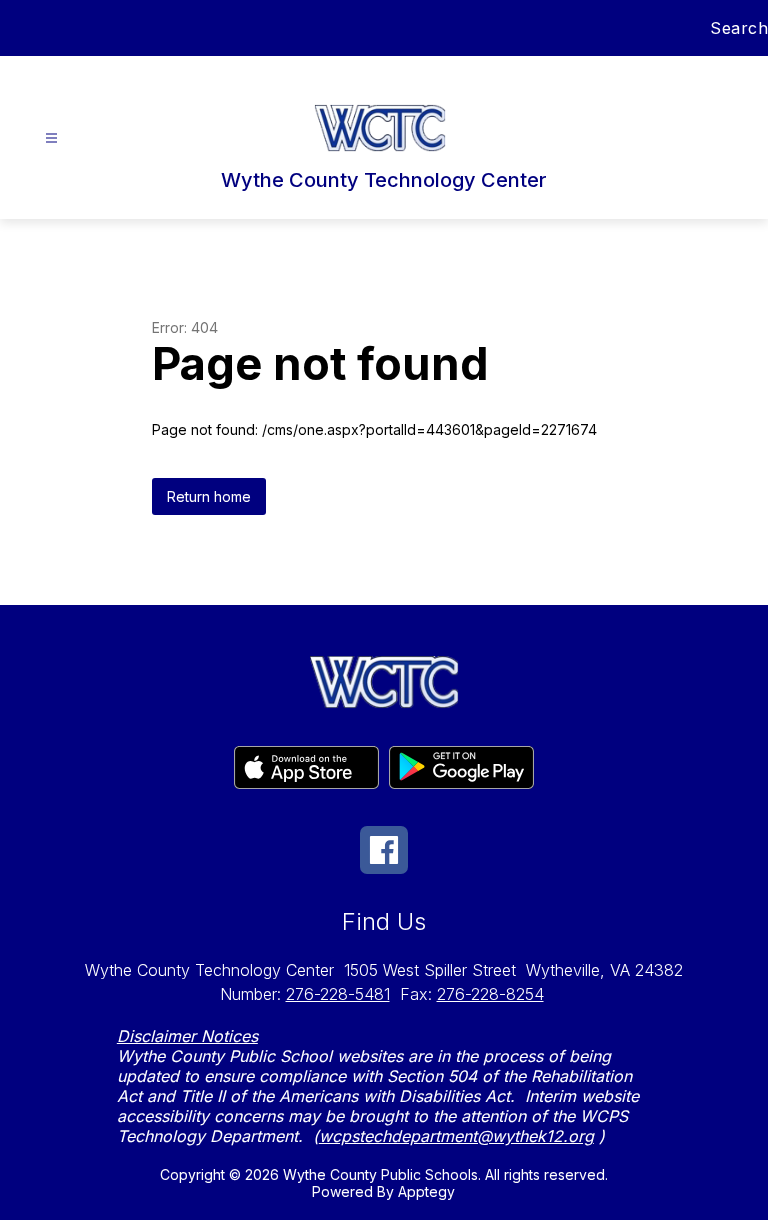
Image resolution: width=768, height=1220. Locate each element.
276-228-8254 (490, 994)
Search (739, 28)
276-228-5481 (338, 994)
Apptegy (426, 1191)
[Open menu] (51, 138)
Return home (209, 496)
